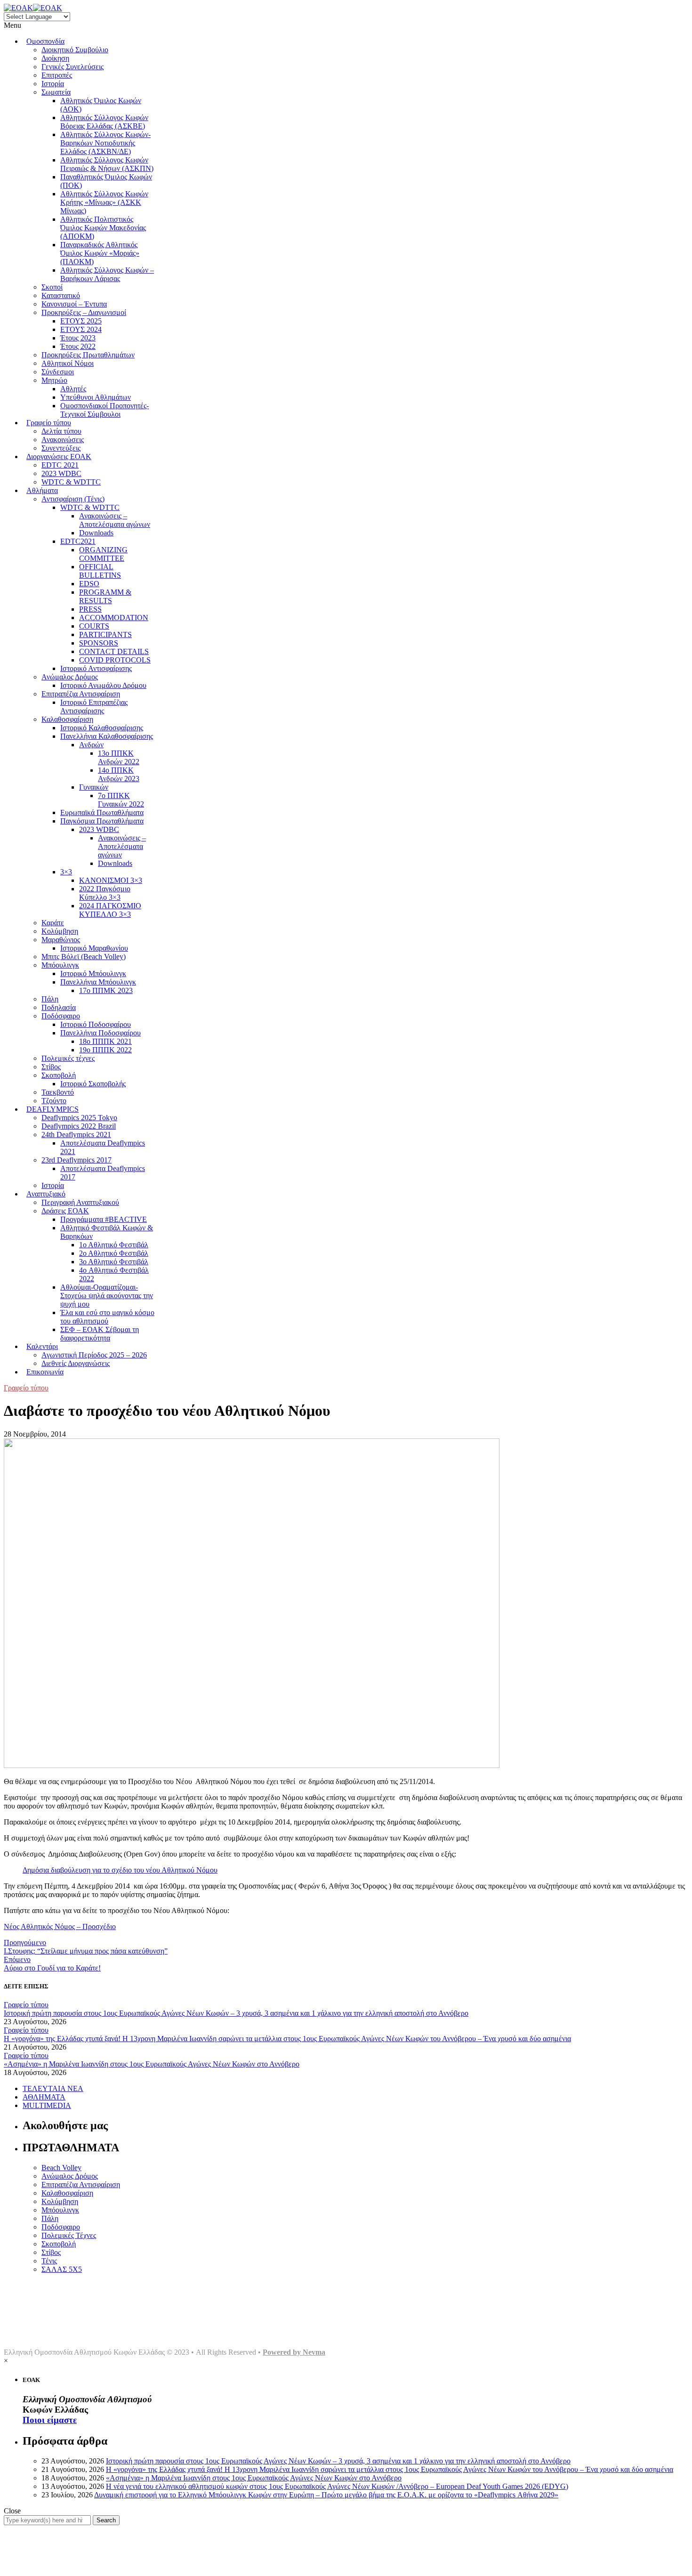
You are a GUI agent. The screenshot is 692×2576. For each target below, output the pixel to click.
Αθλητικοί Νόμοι (68, 363)
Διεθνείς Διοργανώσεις (76, 1363)
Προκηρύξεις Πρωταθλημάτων (88, 355)
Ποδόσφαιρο (61, 1016)
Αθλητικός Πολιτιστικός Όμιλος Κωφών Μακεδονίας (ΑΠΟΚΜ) (103, 228)
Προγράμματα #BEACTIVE (104, 1219)
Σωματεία (56, 92)
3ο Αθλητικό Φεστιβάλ (114, 1262)
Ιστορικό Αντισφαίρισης (96, 668)
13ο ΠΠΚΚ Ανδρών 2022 (119, 757)
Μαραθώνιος (61, 940)
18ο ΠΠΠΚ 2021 (105, 1041)
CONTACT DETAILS (114, 651)
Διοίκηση (55, 58)
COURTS (94, 626)
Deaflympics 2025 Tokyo (79, 1118)
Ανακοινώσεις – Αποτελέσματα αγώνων (115, 520)
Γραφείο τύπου (49, 423)
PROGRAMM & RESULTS (105, 596)
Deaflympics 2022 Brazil (79, 1126)
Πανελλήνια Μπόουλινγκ (98, 982)
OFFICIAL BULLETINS (100, 571)
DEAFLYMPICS (52, 1109)
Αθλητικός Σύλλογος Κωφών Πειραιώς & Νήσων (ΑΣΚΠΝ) (107, 164)
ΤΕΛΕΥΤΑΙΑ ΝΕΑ (53, 2088)
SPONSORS (99, 643)
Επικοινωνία (45, 1372)
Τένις (49, 2261)
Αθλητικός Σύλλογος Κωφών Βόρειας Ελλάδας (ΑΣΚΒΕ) (104, 122)
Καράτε (53, 923)
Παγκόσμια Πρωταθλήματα (102, 821)
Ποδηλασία (59, 1007)
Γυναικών (94, 787)
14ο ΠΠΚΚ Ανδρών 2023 (119, 774)
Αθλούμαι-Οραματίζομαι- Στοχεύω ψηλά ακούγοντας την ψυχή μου (107, 1296)
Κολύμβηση (60, 931)
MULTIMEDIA (47, 2105)
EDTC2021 (78, 541)
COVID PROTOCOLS (115, 660)
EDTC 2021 (60, 465)
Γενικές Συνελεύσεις (72, 67)
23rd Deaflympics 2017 (76, 1160)
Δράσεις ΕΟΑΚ (65, 1211)
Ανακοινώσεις (63, 440)
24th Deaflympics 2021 (76, 1135)
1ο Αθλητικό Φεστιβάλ (114, 1245)
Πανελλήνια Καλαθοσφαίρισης (107, 736)
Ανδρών (91, 745)
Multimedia (40, 2328)
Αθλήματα (42, 490)
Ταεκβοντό (58, 1092)
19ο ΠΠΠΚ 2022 (105, 1050)
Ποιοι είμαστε (50, 2420)
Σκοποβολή (59, 1075)
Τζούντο (54, 1101)
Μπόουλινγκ (60, 965)
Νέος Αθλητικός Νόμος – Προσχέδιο (60, 1926)
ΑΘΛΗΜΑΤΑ (44, 2097)
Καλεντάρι (42, 1346)
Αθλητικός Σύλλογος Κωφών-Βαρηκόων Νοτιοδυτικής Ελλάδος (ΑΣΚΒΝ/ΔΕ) (105, 143)
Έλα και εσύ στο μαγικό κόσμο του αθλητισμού (107, 1317)
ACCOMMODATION (114, 618)
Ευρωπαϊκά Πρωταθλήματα (102, 812)
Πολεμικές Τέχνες (69, 2235)
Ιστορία (53, 84)
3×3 (66, 872)
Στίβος (51, 1067)
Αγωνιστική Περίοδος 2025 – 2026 (94, 1355)
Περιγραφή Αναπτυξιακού (80, 1202)
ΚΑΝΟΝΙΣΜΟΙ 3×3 (111, 880)
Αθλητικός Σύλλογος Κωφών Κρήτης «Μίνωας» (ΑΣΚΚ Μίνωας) (104, 202)
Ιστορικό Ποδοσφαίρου (96, 1024)
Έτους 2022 (78, 346)
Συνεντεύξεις (61, 448)
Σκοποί (52, 287)
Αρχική (34, 2285)
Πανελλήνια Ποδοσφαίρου (101, 1033)
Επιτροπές (57, 75)
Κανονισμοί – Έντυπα (74, 304)
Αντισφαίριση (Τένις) (73, 499)
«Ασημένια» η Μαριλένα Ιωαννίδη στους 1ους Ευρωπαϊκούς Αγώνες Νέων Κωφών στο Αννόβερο (152, 2064)
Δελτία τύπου (61, 431)
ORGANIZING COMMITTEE (103, 554)
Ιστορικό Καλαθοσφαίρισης (102, 728)
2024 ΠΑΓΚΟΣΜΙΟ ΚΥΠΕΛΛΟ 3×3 (110, 910)
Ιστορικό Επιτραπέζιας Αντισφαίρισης (94, 707)
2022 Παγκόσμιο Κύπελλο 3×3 (105, 893)
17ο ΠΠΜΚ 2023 (106, 990)
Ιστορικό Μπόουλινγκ (93, 973)
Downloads (96, 533)
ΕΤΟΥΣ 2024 (81, 329)
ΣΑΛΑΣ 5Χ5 (62, 2269)
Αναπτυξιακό (46, 1194)
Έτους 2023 (78, 338)
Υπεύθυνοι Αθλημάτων (96, 397)
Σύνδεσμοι (58, 372)
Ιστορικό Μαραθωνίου (94, 948)
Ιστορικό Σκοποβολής (93, 1084)
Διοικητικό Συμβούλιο (75, 50)
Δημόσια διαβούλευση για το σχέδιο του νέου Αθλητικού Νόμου (120, 1870)
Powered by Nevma (294, 2352)
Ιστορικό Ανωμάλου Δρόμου (103, 685)
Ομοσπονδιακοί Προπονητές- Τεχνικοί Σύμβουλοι (105, 410)
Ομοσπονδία (45, 41)
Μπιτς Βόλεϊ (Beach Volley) (84, 957)
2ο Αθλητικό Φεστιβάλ (114, 1253)
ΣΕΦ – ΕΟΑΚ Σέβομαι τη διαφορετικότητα (100, 1334)
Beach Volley (61, 2168)
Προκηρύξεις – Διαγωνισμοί (84, 312)
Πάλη (50, 999)
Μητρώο (54, 380)
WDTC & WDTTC (71, 482)
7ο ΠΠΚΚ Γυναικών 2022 (121, 800)
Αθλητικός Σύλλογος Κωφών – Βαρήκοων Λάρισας (107, 274)
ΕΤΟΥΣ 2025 (81, 321)
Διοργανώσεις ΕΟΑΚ (59, 456)
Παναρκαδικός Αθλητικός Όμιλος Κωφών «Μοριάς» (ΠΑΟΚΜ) (100, 253)
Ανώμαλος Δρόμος (70, 677)
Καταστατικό (61, 295)
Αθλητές (73, 389)
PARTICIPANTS (105, 634)
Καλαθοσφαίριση (67, 719)
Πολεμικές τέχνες (68, 1058)
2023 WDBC (61, 473)
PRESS (90, 609)
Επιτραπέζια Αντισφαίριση (81, 694)
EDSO (89, 584)
